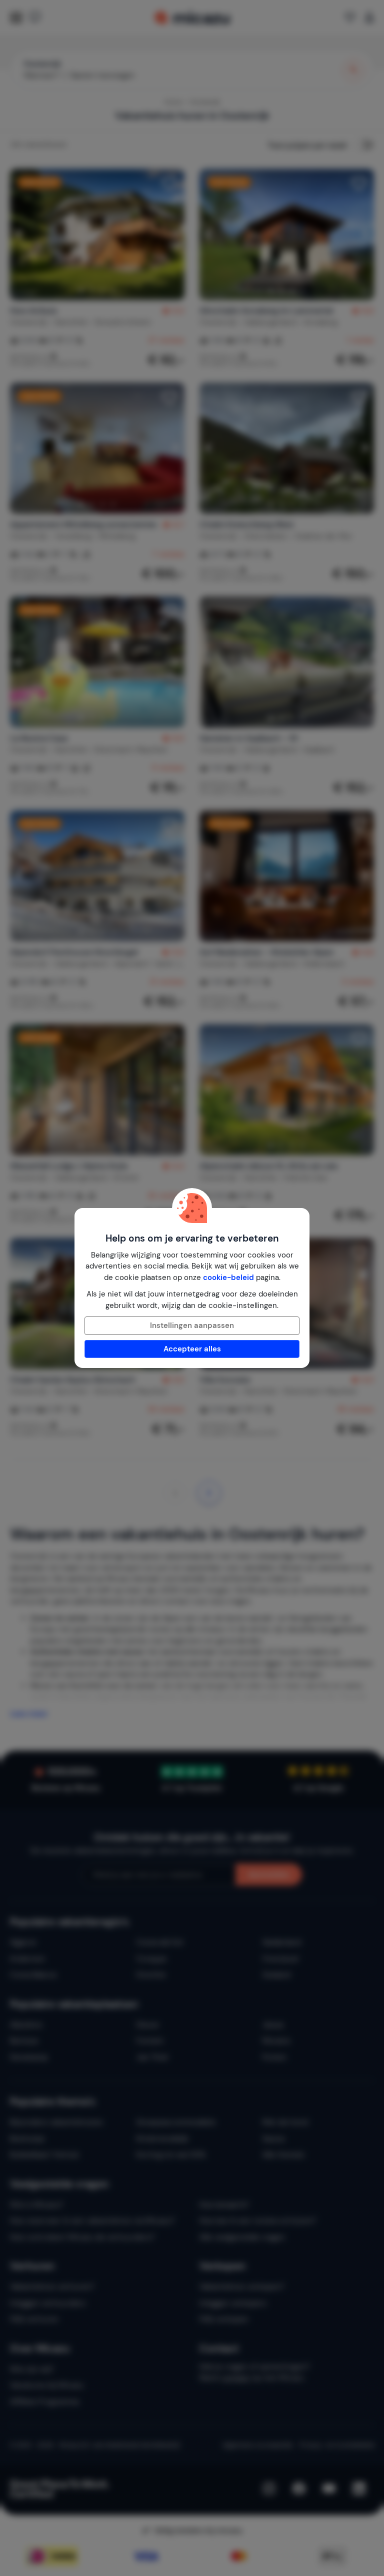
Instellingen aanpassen (192, 1325)
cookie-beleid (228, 1278)
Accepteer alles (192, 1349)
